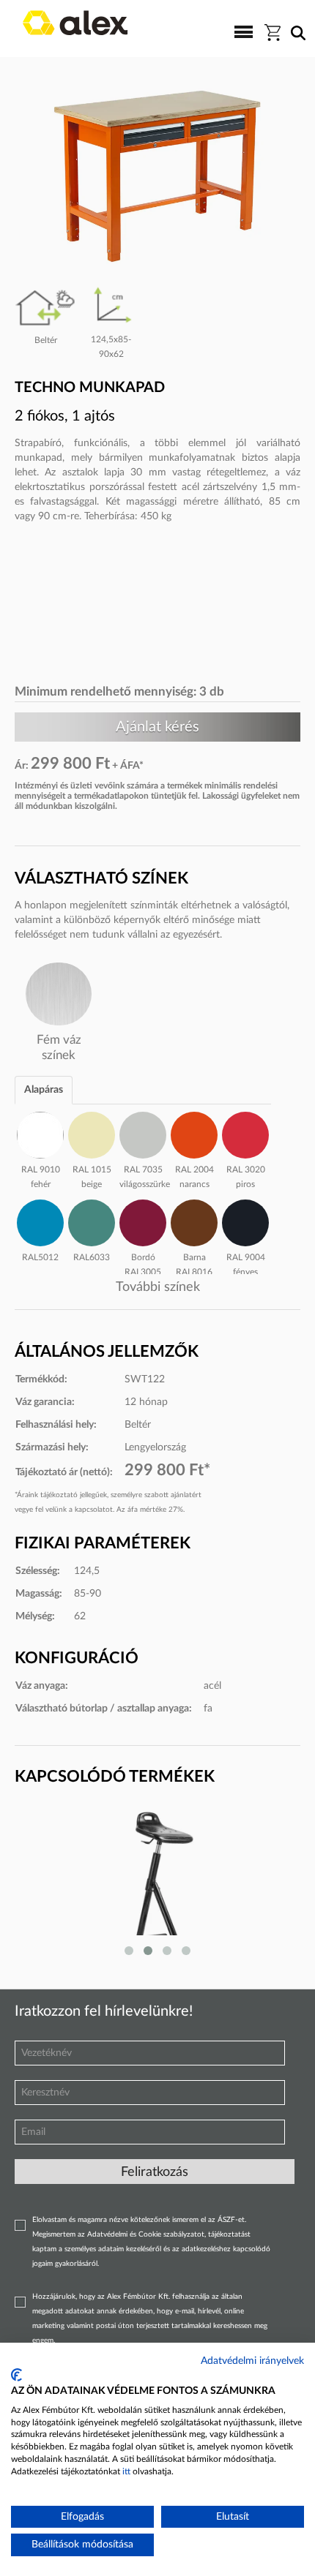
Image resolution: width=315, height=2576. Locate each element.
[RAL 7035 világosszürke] (143, 1133)
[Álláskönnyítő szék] (157, 1883)
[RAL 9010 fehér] (40, 1133)
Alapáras (44, 1090)
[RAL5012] (40, 1221)
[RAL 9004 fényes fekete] (245, 1221)
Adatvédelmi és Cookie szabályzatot (146, 2234)
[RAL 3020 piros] (245, 1133)
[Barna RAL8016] (194, 1221)
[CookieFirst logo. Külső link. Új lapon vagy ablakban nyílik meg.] (16, 2375)
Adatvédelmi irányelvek (252, 2361)
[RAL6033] (92, 1221)
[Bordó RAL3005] (143, 1221)
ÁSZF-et (231, 2220)
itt (126, 2471)
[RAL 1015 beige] (92, 1133)
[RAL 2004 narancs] (194, 1133)
